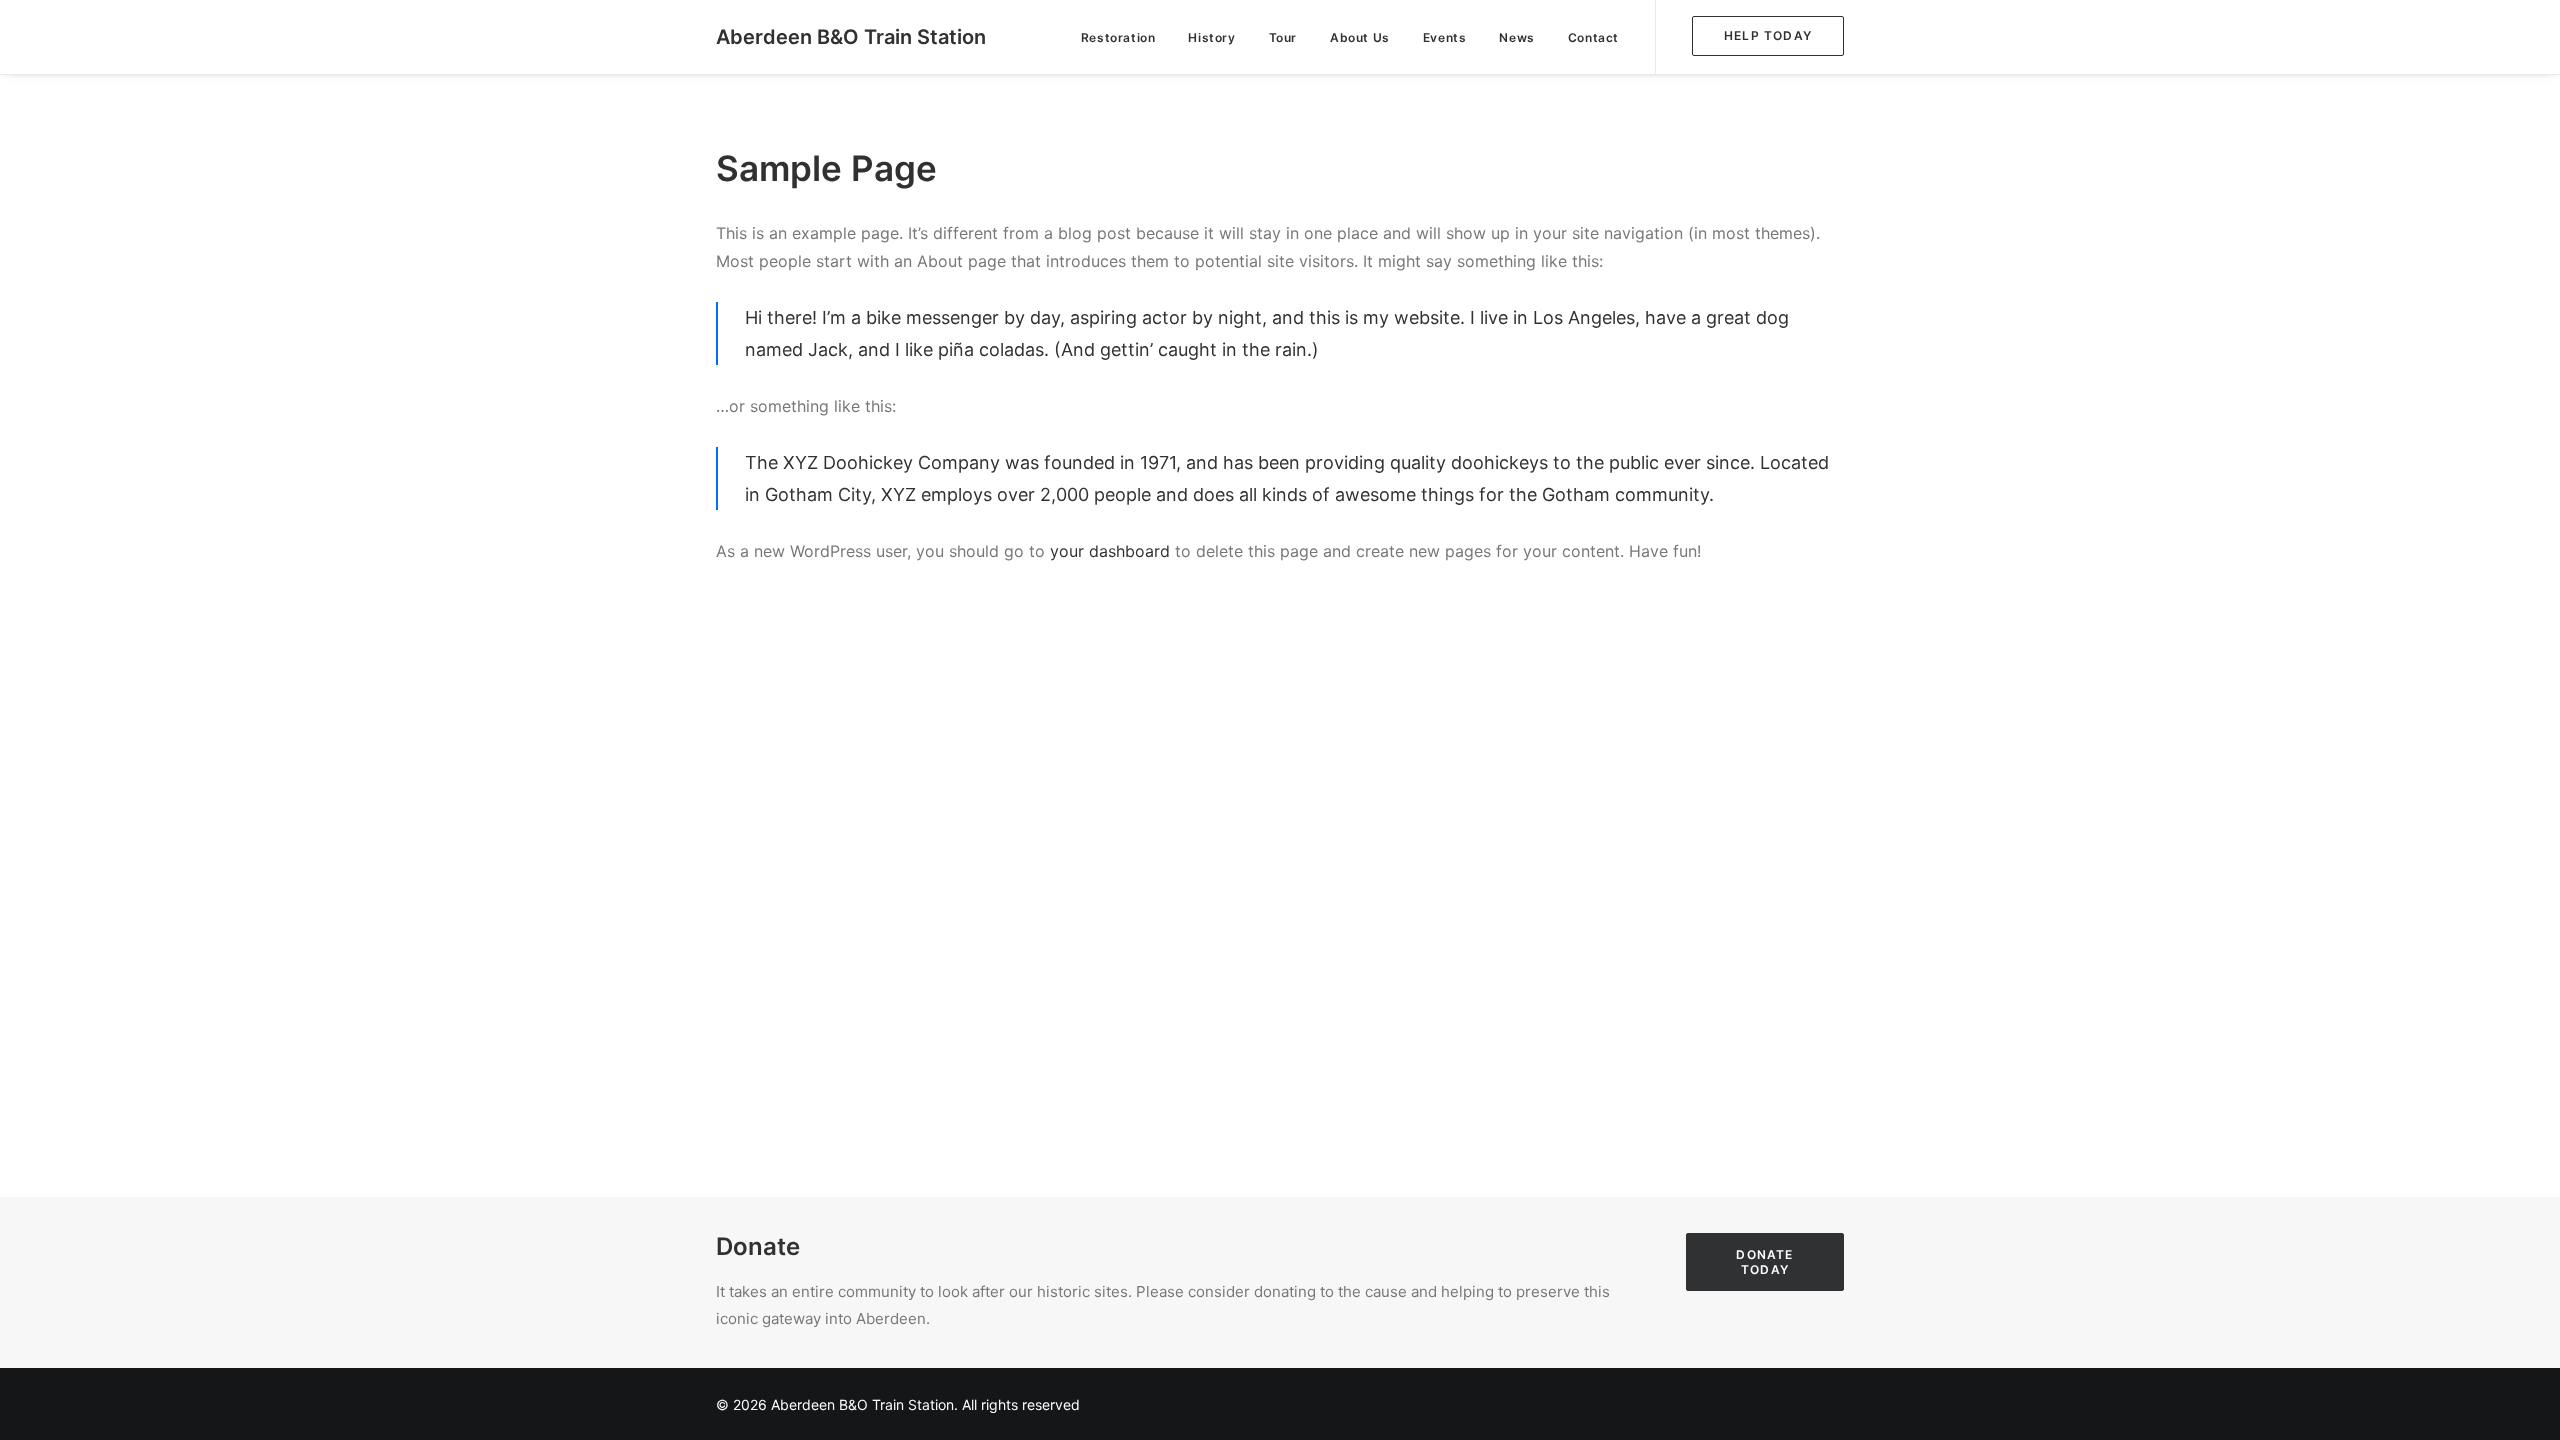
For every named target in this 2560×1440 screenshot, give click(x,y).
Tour (1283, 37)
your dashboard (1110, 551)
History (1211, 37)
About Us (1360, 37)
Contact (1593, 37)
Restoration (1118, 37)
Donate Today (1766, 1262)
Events (1445, 37)
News (1516, 37)
